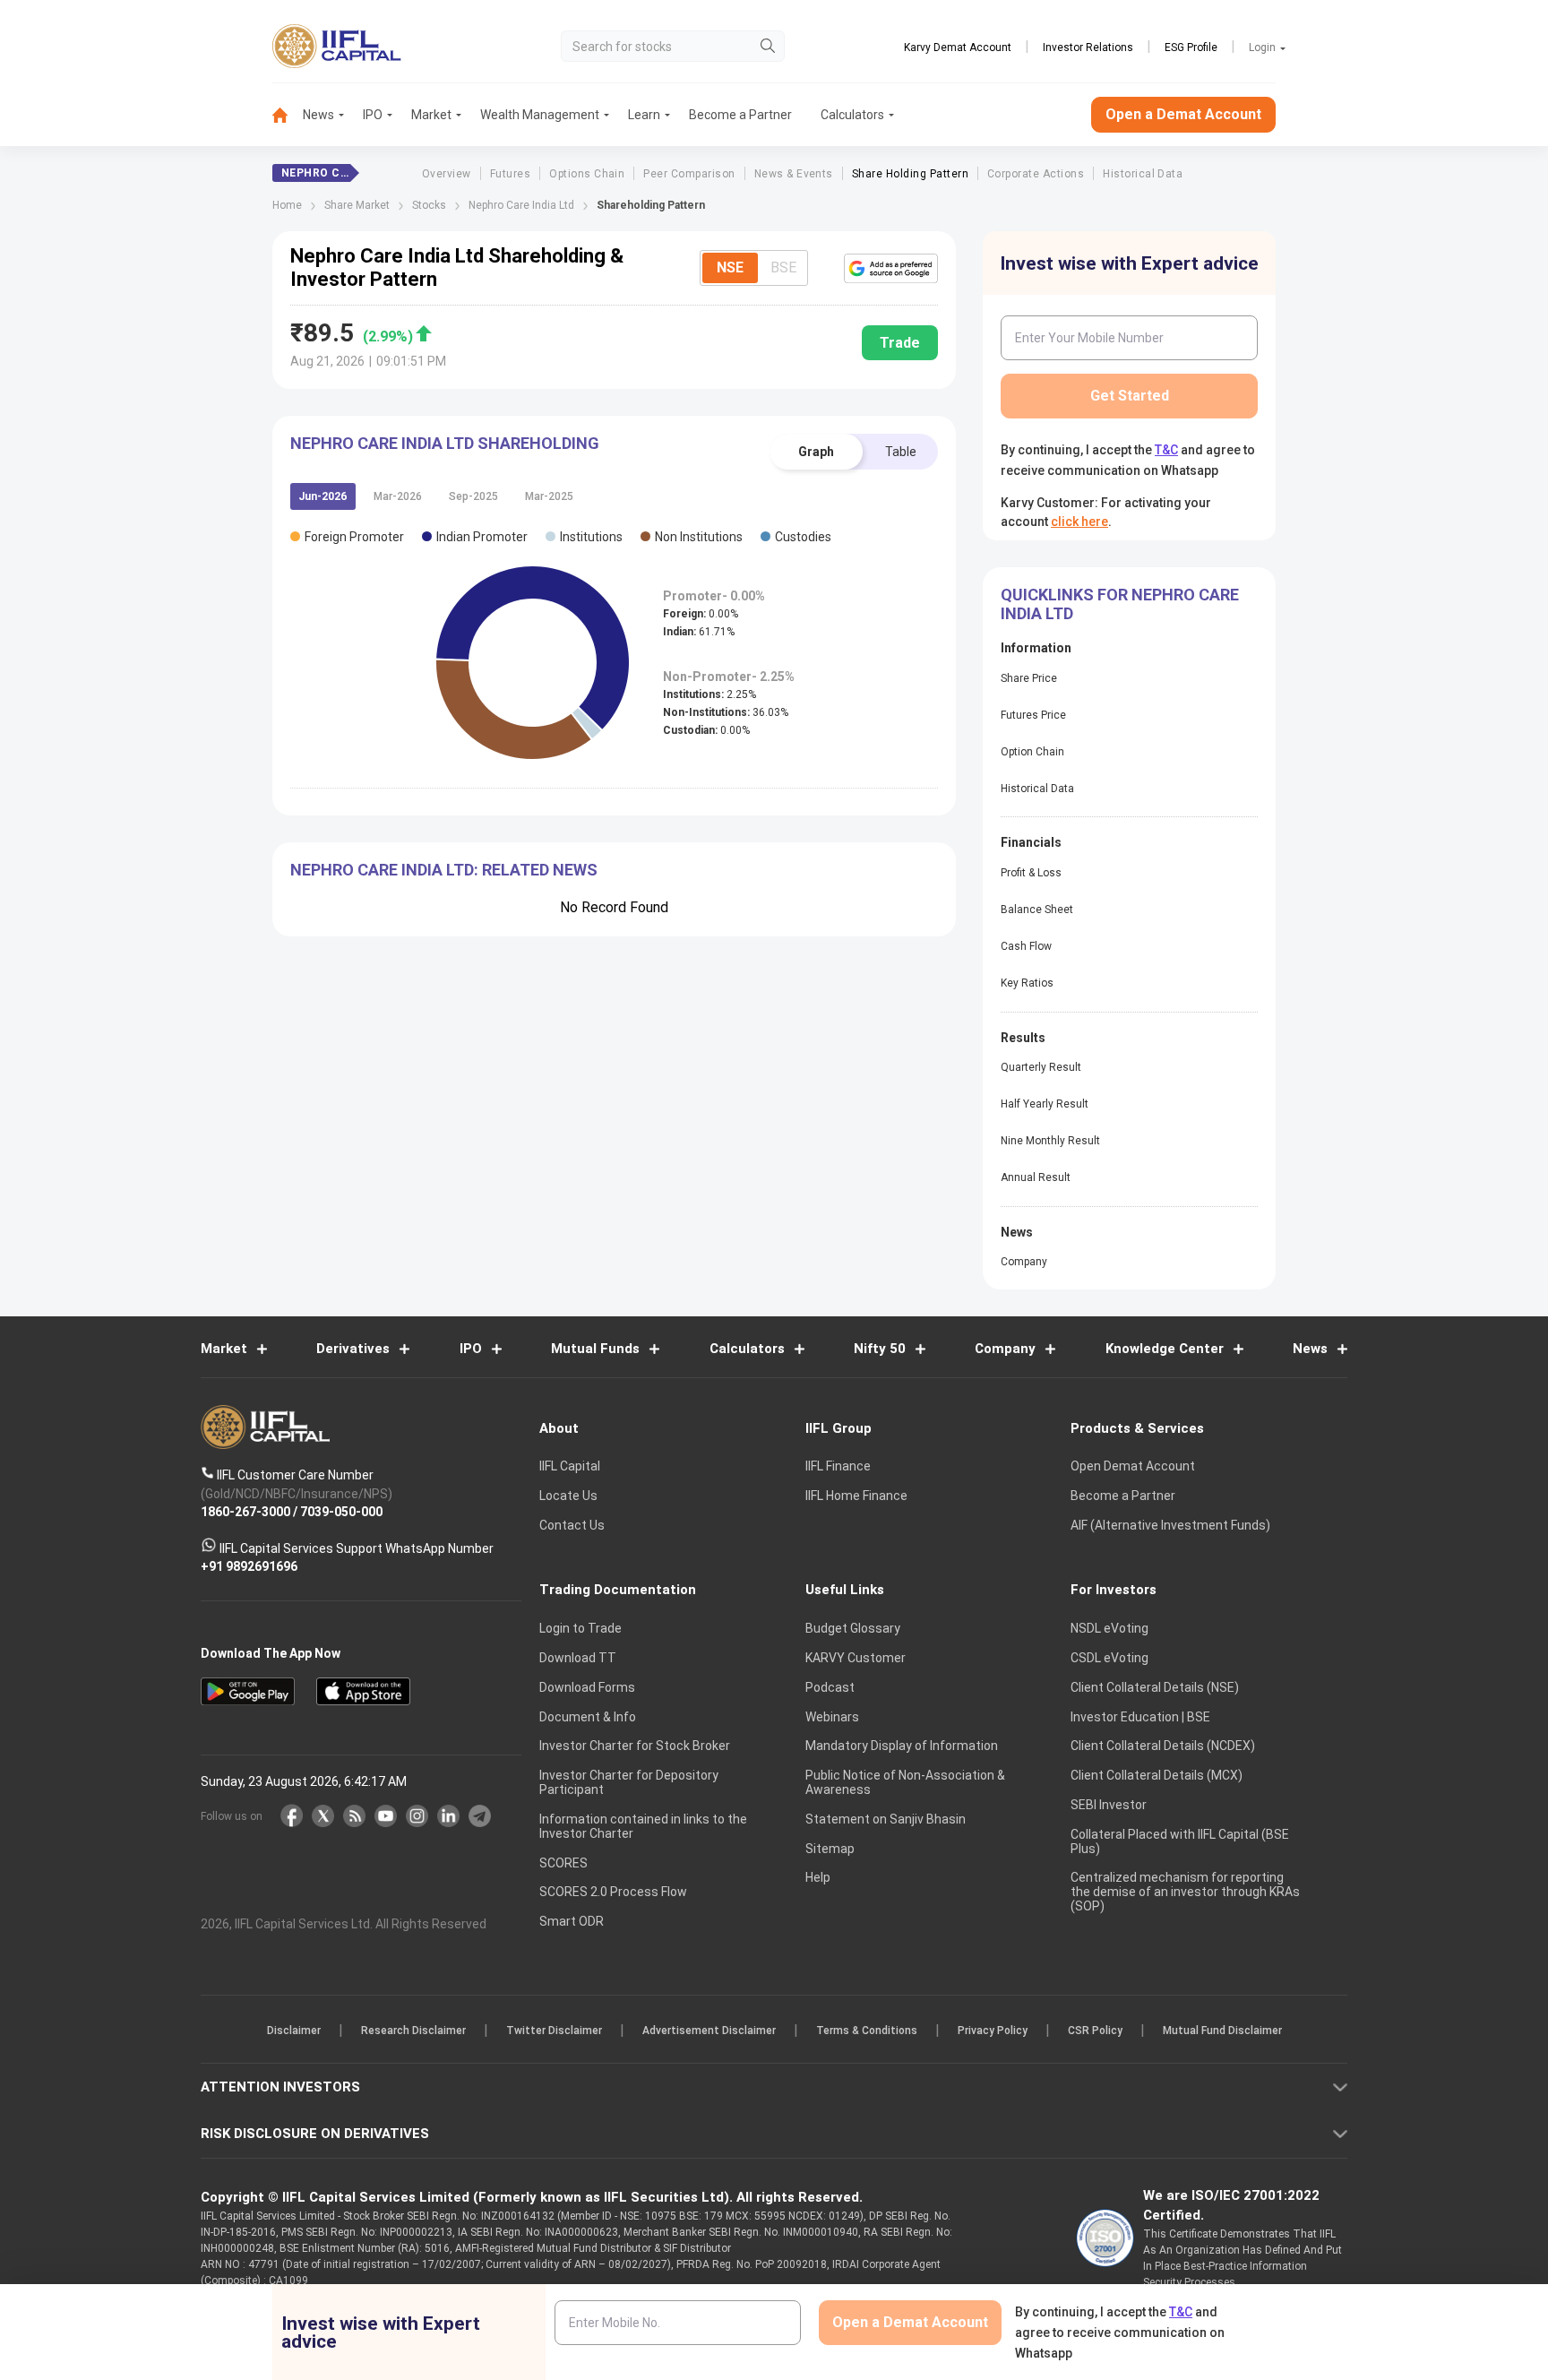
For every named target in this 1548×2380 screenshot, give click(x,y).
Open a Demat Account (648, 1252)
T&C (679, 1306)
